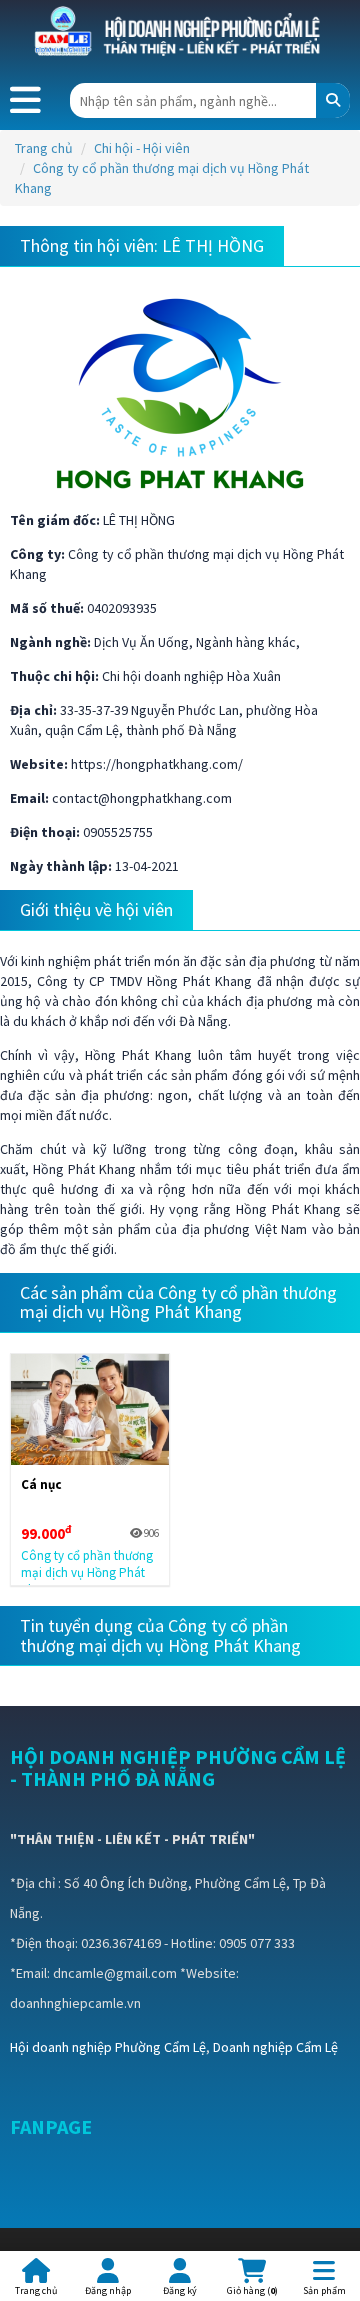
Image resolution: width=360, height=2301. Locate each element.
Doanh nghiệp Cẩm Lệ (275, 2047)
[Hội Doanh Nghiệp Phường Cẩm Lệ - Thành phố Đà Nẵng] (180, 32)
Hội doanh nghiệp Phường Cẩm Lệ (108, 2047)
